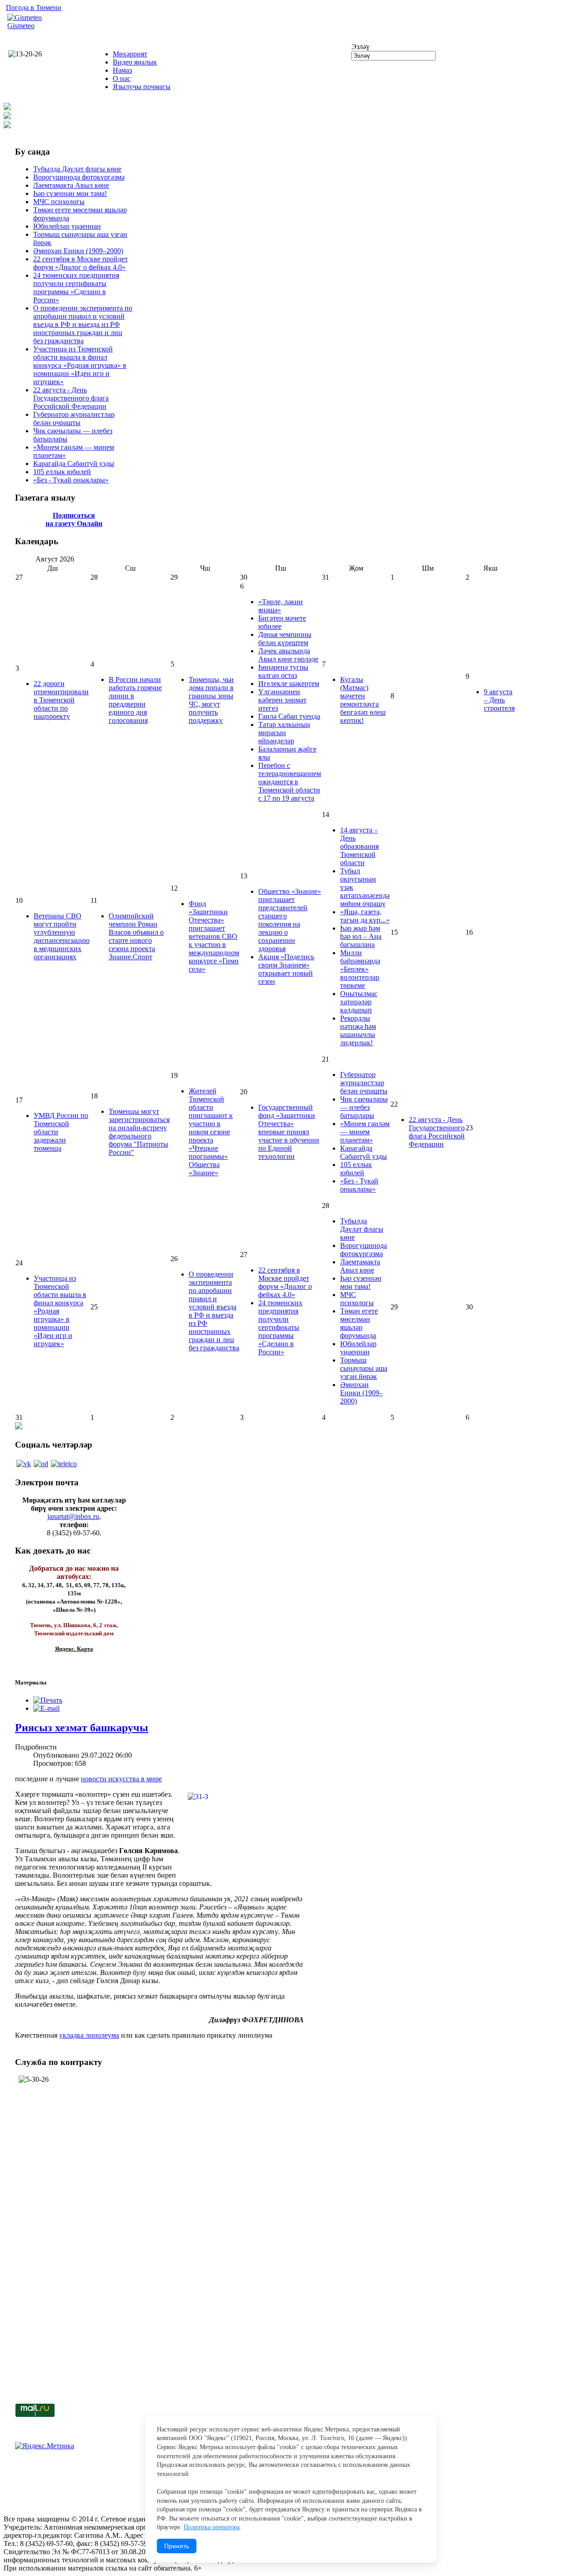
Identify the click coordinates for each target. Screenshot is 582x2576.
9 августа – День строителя (499, 700)
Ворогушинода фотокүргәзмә (79, 177)
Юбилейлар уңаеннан (67, 226)
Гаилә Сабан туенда (289, 716)
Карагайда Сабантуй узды (74, 464)
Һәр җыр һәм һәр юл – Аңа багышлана (361, 936)
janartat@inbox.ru (73, 1516)
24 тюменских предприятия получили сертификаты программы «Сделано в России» (76, 288)
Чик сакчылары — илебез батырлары (364, 1107)
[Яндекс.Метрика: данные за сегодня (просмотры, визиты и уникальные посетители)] (45, 2446)
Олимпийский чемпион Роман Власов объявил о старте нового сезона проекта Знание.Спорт (136, 936)
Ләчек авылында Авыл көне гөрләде (288, 655)
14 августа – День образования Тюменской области (359, 846)
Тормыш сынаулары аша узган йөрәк (364, 1368)
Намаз (122, 70)
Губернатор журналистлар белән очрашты (74, 418)
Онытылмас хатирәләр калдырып (359, 1002)
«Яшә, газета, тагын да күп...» (365, 916)
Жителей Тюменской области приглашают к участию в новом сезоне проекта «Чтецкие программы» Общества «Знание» (211, 1132)
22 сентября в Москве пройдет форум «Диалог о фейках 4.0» (80, 263)
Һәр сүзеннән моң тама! (70, 193)
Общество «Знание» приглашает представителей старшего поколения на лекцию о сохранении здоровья (290, 920)
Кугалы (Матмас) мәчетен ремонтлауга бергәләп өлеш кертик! (363, 700)
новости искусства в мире (121, 1779)
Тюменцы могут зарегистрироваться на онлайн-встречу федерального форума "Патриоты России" (139, 1132)
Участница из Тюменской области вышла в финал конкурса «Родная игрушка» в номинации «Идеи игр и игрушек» (80, 365)
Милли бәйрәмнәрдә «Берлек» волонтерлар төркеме (360, 969)
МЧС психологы (59, 202)
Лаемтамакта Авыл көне (71, 185)
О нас (122, 78)
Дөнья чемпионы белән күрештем (285, 639)
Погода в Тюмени (34, 8)
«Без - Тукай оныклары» (71, 480)
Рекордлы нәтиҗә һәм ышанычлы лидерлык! (358, 1030)
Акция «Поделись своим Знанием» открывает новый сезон (286, 969)
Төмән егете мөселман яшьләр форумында (359, 1323)
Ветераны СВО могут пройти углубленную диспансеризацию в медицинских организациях (62, 936)
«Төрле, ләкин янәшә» (281, 606)
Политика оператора (212, 2527)
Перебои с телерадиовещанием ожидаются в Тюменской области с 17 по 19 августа (290, 782)
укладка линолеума (89, 2035)
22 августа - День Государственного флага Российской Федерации (71, 398)
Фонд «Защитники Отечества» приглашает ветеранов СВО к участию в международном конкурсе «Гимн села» (214, 936)
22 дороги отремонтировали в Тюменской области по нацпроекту (61, 700)
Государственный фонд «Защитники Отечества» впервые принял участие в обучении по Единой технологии (289, 1132)
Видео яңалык (135, 62)
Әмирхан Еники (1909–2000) (78, 251)
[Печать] (48, 1700)
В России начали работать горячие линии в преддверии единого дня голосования (135, 700)
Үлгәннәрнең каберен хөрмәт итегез (282, 700)
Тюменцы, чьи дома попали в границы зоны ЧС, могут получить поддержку (211, 700)
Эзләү (361, 47)
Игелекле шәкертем (289, 684)
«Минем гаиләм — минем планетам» (365, 1132)
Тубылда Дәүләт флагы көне (77, 169)
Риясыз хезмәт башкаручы (82, 1728)
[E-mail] (46, 1708)
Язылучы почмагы (142, 87)
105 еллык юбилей (62, 472)
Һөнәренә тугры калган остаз (283, 671)
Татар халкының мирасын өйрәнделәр (284, 733)
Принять (177, 2546)
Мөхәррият (130, 54)
